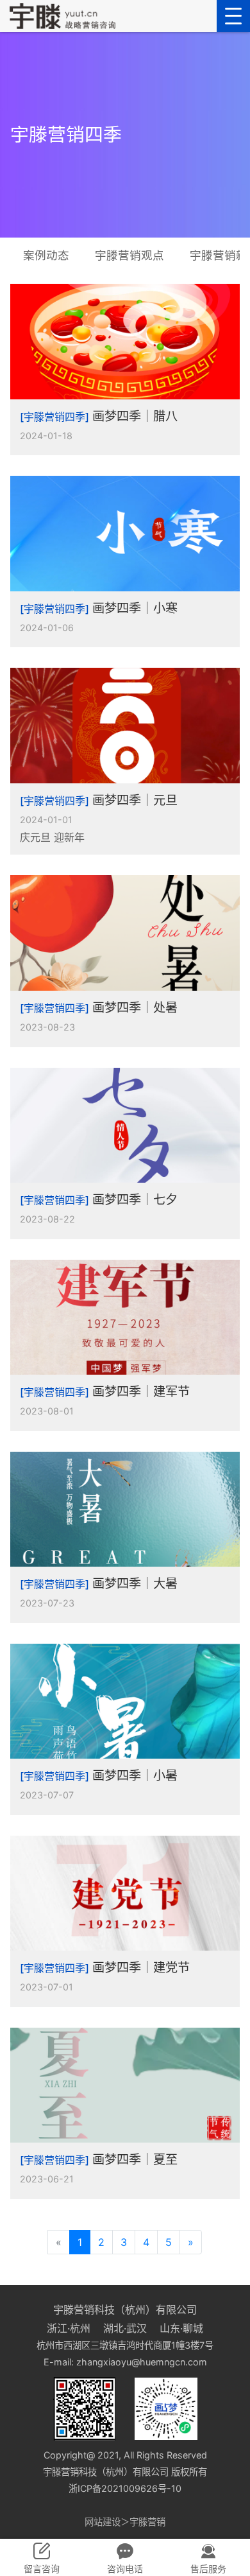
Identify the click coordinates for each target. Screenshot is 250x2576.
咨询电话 (125, 2569)
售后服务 (208, 2569)
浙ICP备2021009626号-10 (125, 2488)
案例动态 (46, 255)
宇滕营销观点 (129, 255)
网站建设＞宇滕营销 (125, 2522)
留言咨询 (42, 2569)
